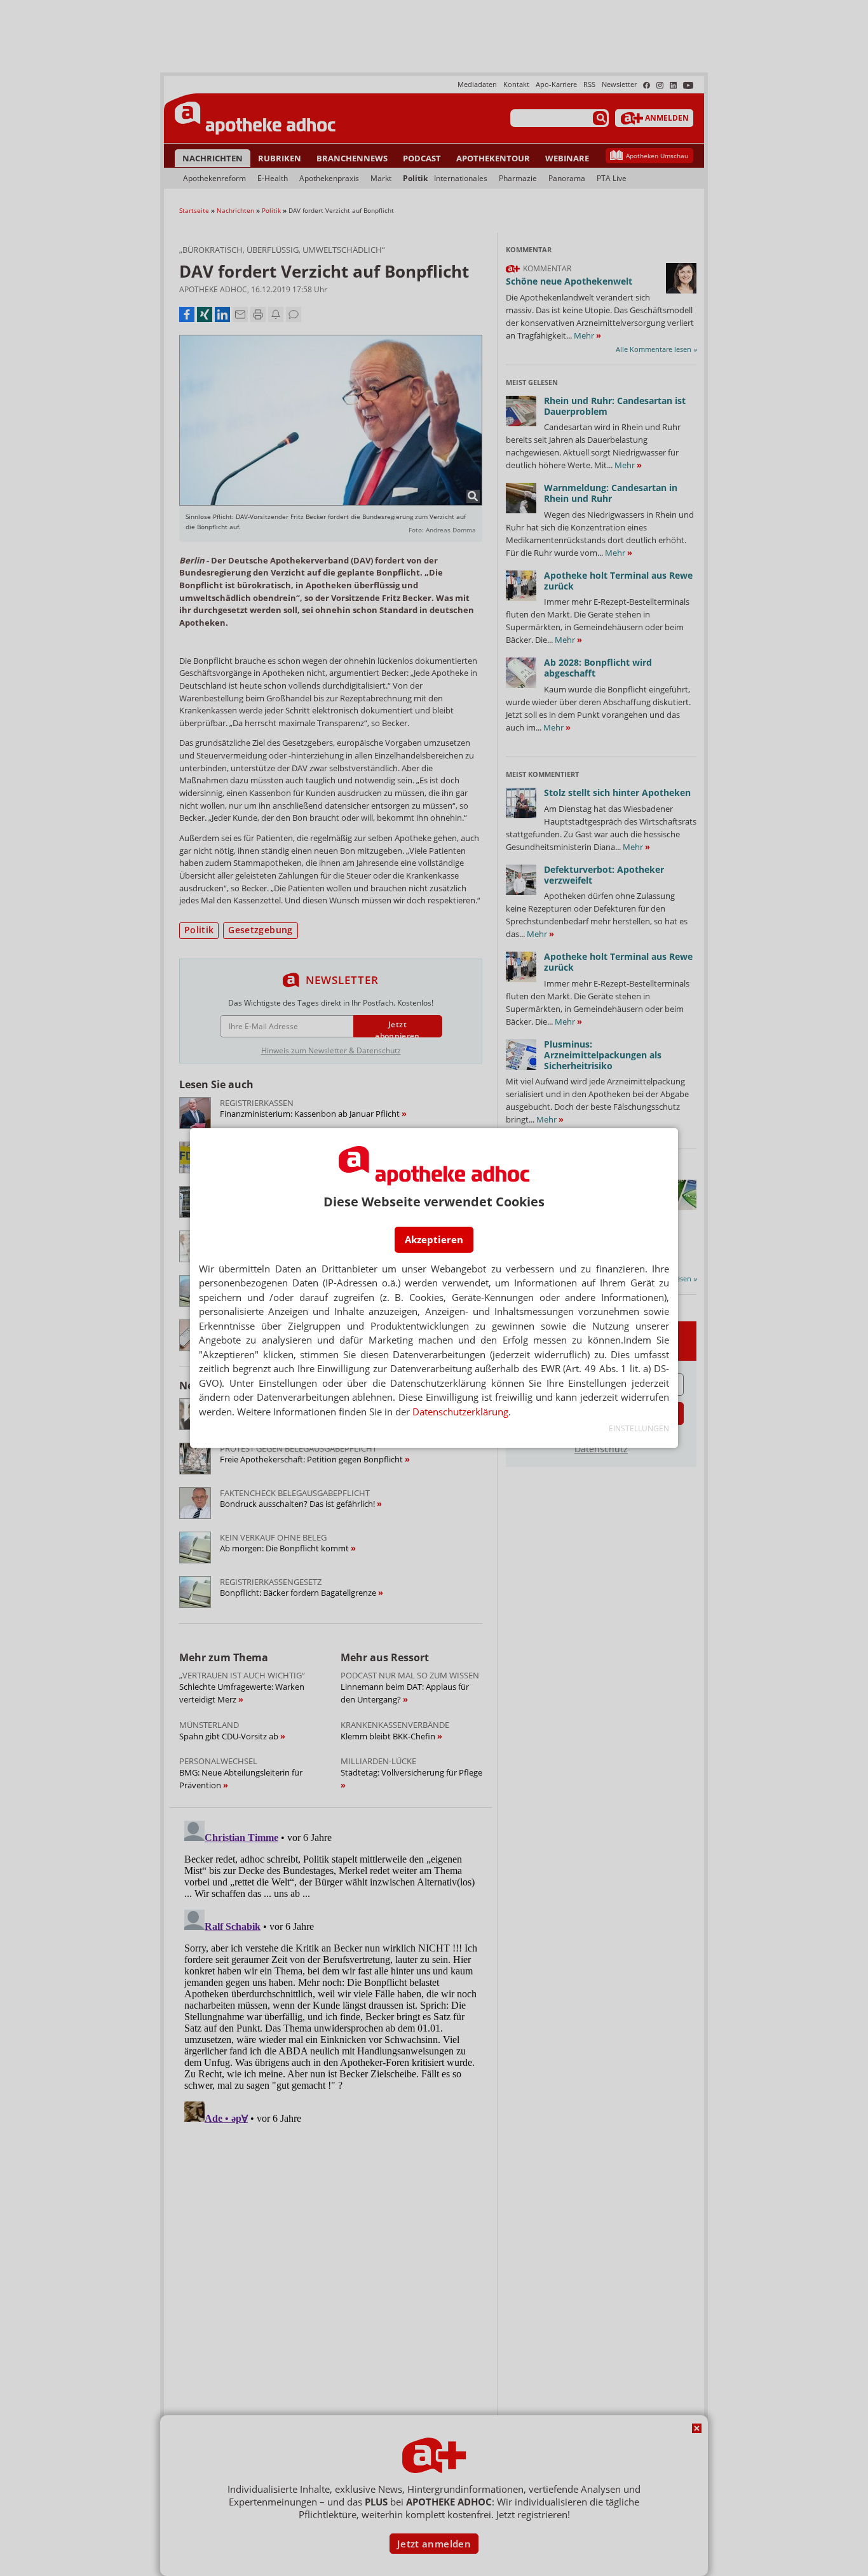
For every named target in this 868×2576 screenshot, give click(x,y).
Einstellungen (639, 1428)
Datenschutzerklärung (460, 1412)
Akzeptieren (434, 1239)
